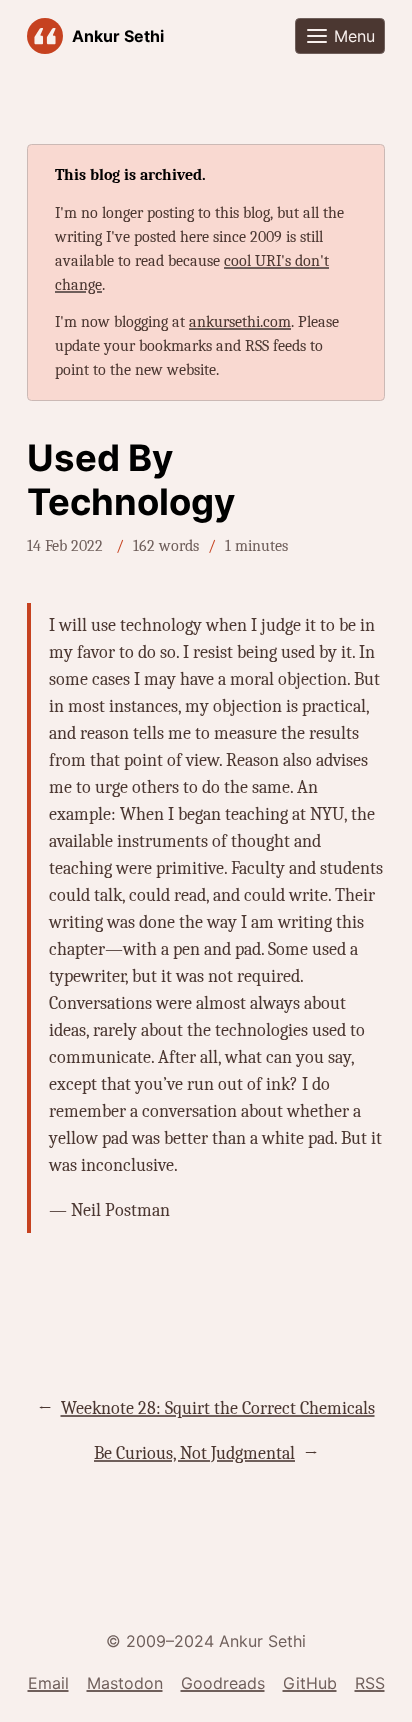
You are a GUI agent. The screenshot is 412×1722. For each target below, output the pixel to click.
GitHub (310, 1683)
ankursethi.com (240, 322)
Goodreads (223, 1683)
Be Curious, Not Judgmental (194, 1453)
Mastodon (125, 1683)
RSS (370, 1683)
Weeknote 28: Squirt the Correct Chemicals (218, 1408)
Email (48, 1683)
